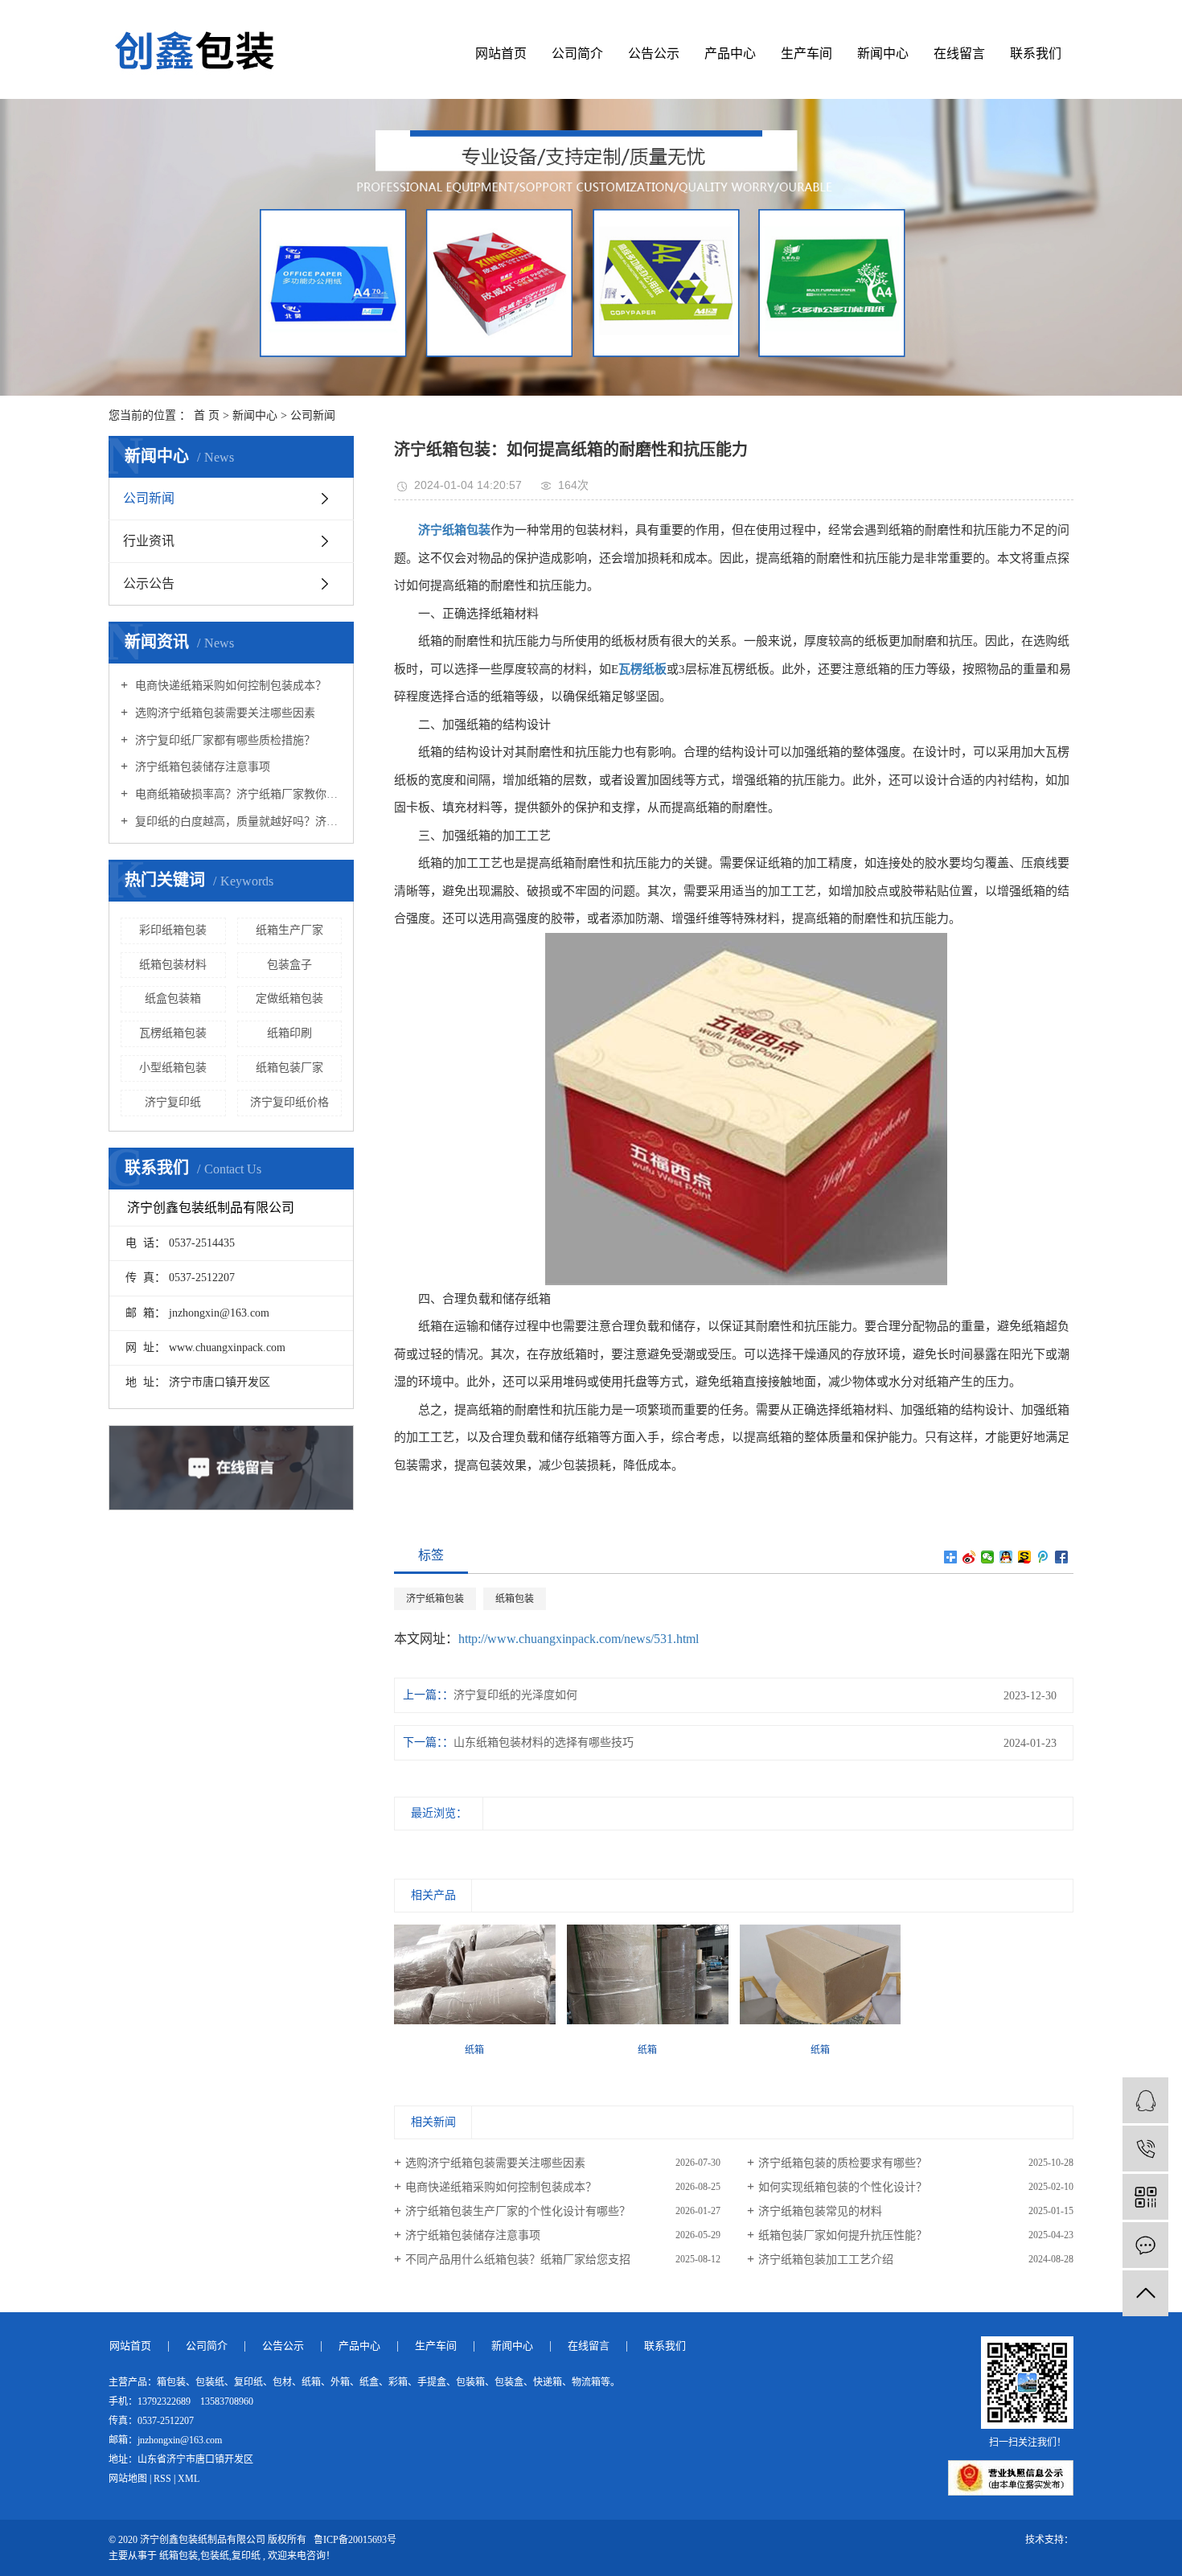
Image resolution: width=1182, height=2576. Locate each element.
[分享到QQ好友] (1006, 1557)
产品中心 (730, 53)
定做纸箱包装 (289, 998)
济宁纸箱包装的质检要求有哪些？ (843, 2163)
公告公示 (654, 53)
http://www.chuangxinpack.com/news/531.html (579, 1639)
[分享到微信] (988, 1557)
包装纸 (215, 2556)
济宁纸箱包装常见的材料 (820, 2211)
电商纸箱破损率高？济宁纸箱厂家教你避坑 (237, 794)
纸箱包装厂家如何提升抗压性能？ (843, 2235)
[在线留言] (1145, 2245)
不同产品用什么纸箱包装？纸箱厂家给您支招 (518, 2260)
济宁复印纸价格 (289, 1102)
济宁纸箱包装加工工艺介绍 (826, 2260)
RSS (162, 2479)
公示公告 (149, 583)
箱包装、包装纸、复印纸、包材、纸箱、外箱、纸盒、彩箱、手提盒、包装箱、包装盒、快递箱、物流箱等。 (388, 2382)
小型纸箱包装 (173, 1068)
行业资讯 (149, 541)
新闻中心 (883, 53)
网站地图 (128, 2479)
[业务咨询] (1145, 2100)
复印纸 (246, 2556)
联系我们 (1036, 53)
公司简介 (577, 53)
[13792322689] (1145, 2149)
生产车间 (806, 53)
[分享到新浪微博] (969, 1557)
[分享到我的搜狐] (1025, 1557)
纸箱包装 (515, 1599)
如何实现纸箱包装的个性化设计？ (843, 2187)
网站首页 (501, 53)
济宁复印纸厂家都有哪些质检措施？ (224, 740)
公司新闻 (313, 415)
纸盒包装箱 (173, 998)
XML (189, 2479)
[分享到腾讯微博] (1043, 1557)
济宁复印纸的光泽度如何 (515, 1695)
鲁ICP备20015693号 (355, 2540)
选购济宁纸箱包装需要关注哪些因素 (224, 713)
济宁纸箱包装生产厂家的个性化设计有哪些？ (518, 2211)
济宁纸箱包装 (435, 1599)
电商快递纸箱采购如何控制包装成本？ (229, 686)
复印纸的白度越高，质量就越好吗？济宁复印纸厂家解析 (237, 822)
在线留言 (959, 53)
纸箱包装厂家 (289, 1068)
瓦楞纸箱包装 (173, 1033)
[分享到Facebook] (1062, 1557)
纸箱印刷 (289, 1033)
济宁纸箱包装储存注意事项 (201, 767)
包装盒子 (289, 965)
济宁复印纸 (173, 1102)
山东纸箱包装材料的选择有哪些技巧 (544, 1742)
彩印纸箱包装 (173, 930)
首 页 (207, 415)
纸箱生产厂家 (289, 930)
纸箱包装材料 (173, 965)
